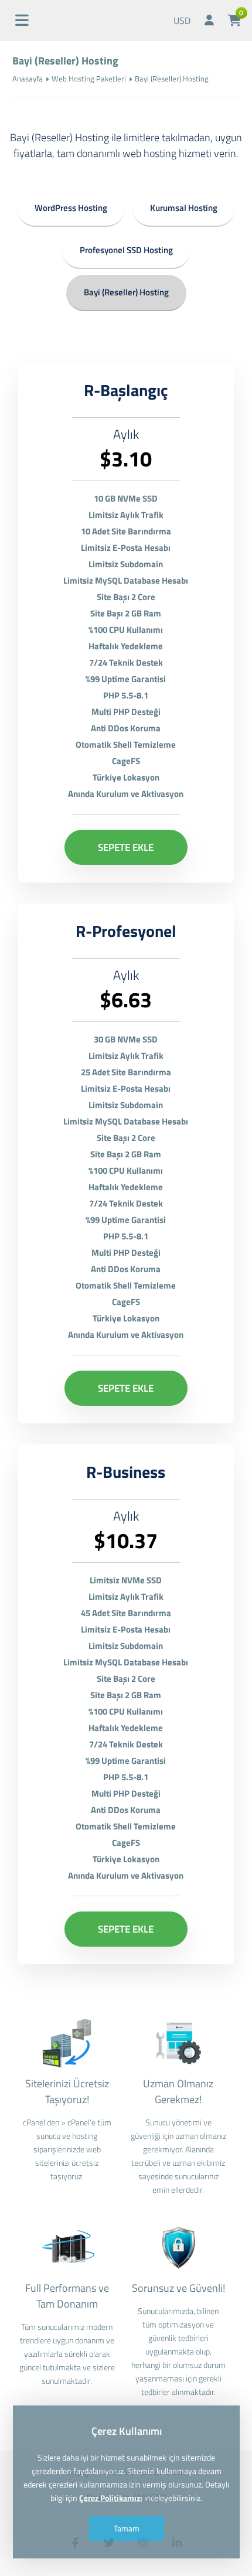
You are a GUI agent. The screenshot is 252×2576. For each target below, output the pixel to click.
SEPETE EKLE (126, 847)
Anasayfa (28, 79)
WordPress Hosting (71, 208)
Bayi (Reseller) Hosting (126, 292)
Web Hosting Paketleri (89, 79)
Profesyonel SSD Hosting (126, 250)
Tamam (126, 2528)
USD (182, 21)
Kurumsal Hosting (184, 208)
